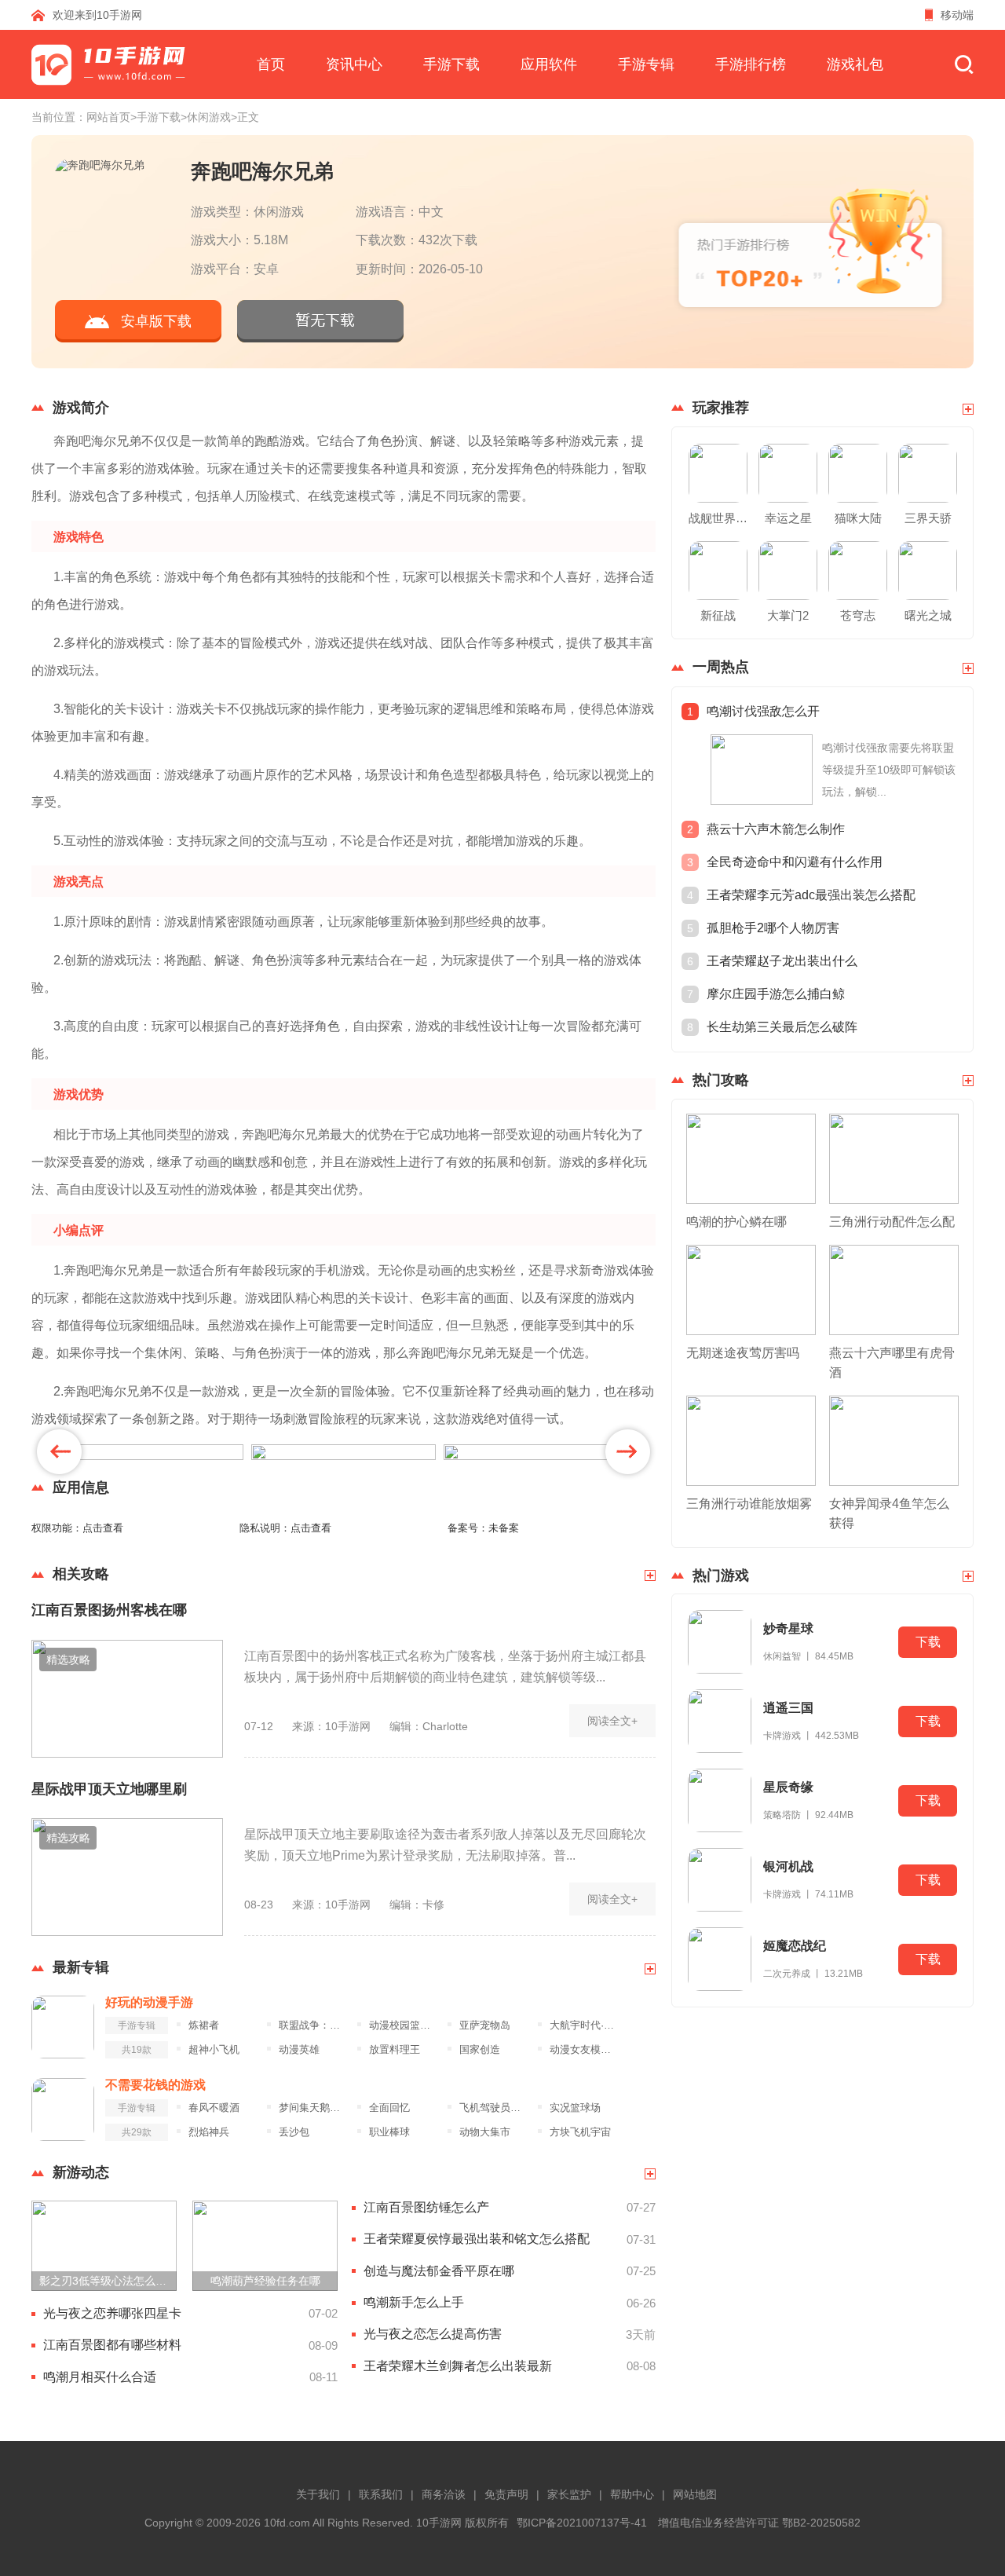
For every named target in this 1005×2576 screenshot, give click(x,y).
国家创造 (480, 2050)
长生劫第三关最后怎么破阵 (782, 1027)
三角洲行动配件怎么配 (892, 1222)
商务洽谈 (444, 2494)
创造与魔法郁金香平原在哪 (439, 2271)
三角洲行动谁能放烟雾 (749, 1504)
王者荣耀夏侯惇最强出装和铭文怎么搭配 (477, 2239)
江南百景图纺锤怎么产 (426, 2207)
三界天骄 (928, 518)
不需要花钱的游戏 (155, 2085)
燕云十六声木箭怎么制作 (776, 829)
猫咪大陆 (858, 518)
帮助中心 (632, 2494)
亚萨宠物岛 (485, 2025)
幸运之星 (788, 518)
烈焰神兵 (209, 2132)
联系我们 (381, 2494)
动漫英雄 (299, 2050)
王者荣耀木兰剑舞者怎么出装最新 (458, 2366)
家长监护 (569, 2494)
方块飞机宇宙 (580, 2132)
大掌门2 (788, 615)
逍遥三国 (788, 1708)
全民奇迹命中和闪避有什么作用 (795, 862)
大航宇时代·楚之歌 (585, 2025)
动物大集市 (485, 2132)
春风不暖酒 (214, 2108)
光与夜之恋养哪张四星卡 (112, 2313)
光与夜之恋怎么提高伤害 (433, 2334)
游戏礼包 (855, 64)
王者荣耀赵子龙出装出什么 (782, 961)
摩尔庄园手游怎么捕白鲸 (776, 994)
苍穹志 (858, 615)
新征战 (718, 615)
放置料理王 (395, 2050)
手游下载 (451, 64)
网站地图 (695, 2494)
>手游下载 (155, 117)
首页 (271, 64)
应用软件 (549, 64)
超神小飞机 (214, 2050)
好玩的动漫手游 (149, 2002)
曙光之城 (928, 615)
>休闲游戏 (206, 117)
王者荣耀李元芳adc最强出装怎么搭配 (811, 895)
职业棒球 (389, 2132)
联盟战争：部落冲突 (314, 2025)
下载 (928, 1642)
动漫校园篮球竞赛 (404, 2025)
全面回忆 (389, 2108)
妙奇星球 (788, 1628)
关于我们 (318, 2494)
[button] (59, 1452)
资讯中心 (354, 64)
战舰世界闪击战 (718, 518)
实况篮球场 (575, 2108)
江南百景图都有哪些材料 (112, 2345)
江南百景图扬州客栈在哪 (109, 1610)
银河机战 (788, 1866)
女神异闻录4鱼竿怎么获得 (889, 1513)
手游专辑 (646, 64)
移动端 (957, 15)
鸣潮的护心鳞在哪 (736, 1222)
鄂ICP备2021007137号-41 (582, 2523)
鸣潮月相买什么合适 (100, 2377)
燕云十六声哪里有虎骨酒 (892, 1363)
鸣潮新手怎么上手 (414, 2302)
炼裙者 (204, 2025)
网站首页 (108, 117)
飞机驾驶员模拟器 (494, 2108)
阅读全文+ (612, 1721)
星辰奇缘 (788, 1787)
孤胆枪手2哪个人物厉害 (773, 928)
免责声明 (506, 2494)
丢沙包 (294, 2132)
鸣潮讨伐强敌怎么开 (763, 711)
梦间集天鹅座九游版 (314, 2108)
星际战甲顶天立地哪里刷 (109, 1789)
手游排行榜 (751, 64)
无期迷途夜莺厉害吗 (743, 1353)
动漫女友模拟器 (585, 2050)
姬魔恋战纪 (795, 1946)
